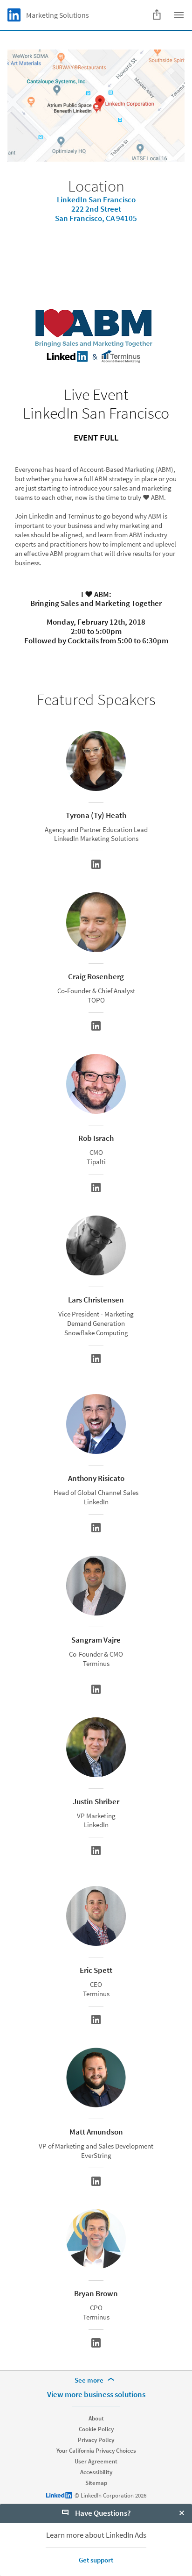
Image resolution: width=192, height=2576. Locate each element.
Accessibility (96, 2472)
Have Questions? (102, 2513)
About (96, 2418)
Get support (96, 2560)
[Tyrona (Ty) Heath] (96, 864)
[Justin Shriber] (96, 1850)
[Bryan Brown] (96, 2343)
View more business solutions (96, 2394)
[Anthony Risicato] (96, 1528)
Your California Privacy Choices (96, 2451)
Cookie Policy (96, 2429)
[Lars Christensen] (96, 1359)
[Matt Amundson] (96, 2181)
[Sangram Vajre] (96, 1689)
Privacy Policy (96, 2440)
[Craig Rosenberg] (96, 1026)
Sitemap (96, 2483)
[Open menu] (179, 15)
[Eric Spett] (96, 2020)
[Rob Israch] (96, 1188)
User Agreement (96, 2461)
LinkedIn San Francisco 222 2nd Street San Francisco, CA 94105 (96, 209)
